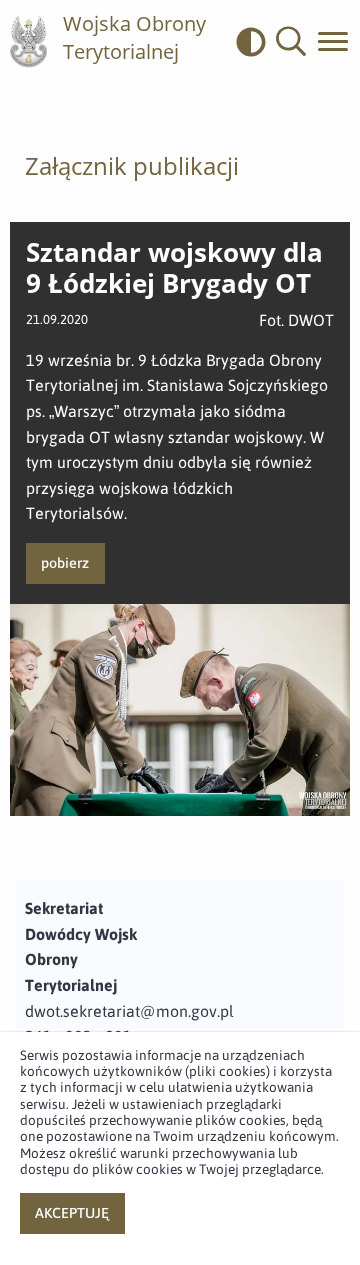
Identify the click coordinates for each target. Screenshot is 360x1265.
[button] (291, 42)
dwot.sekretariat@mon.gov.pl (129, 1011)
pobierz (65, 563)
